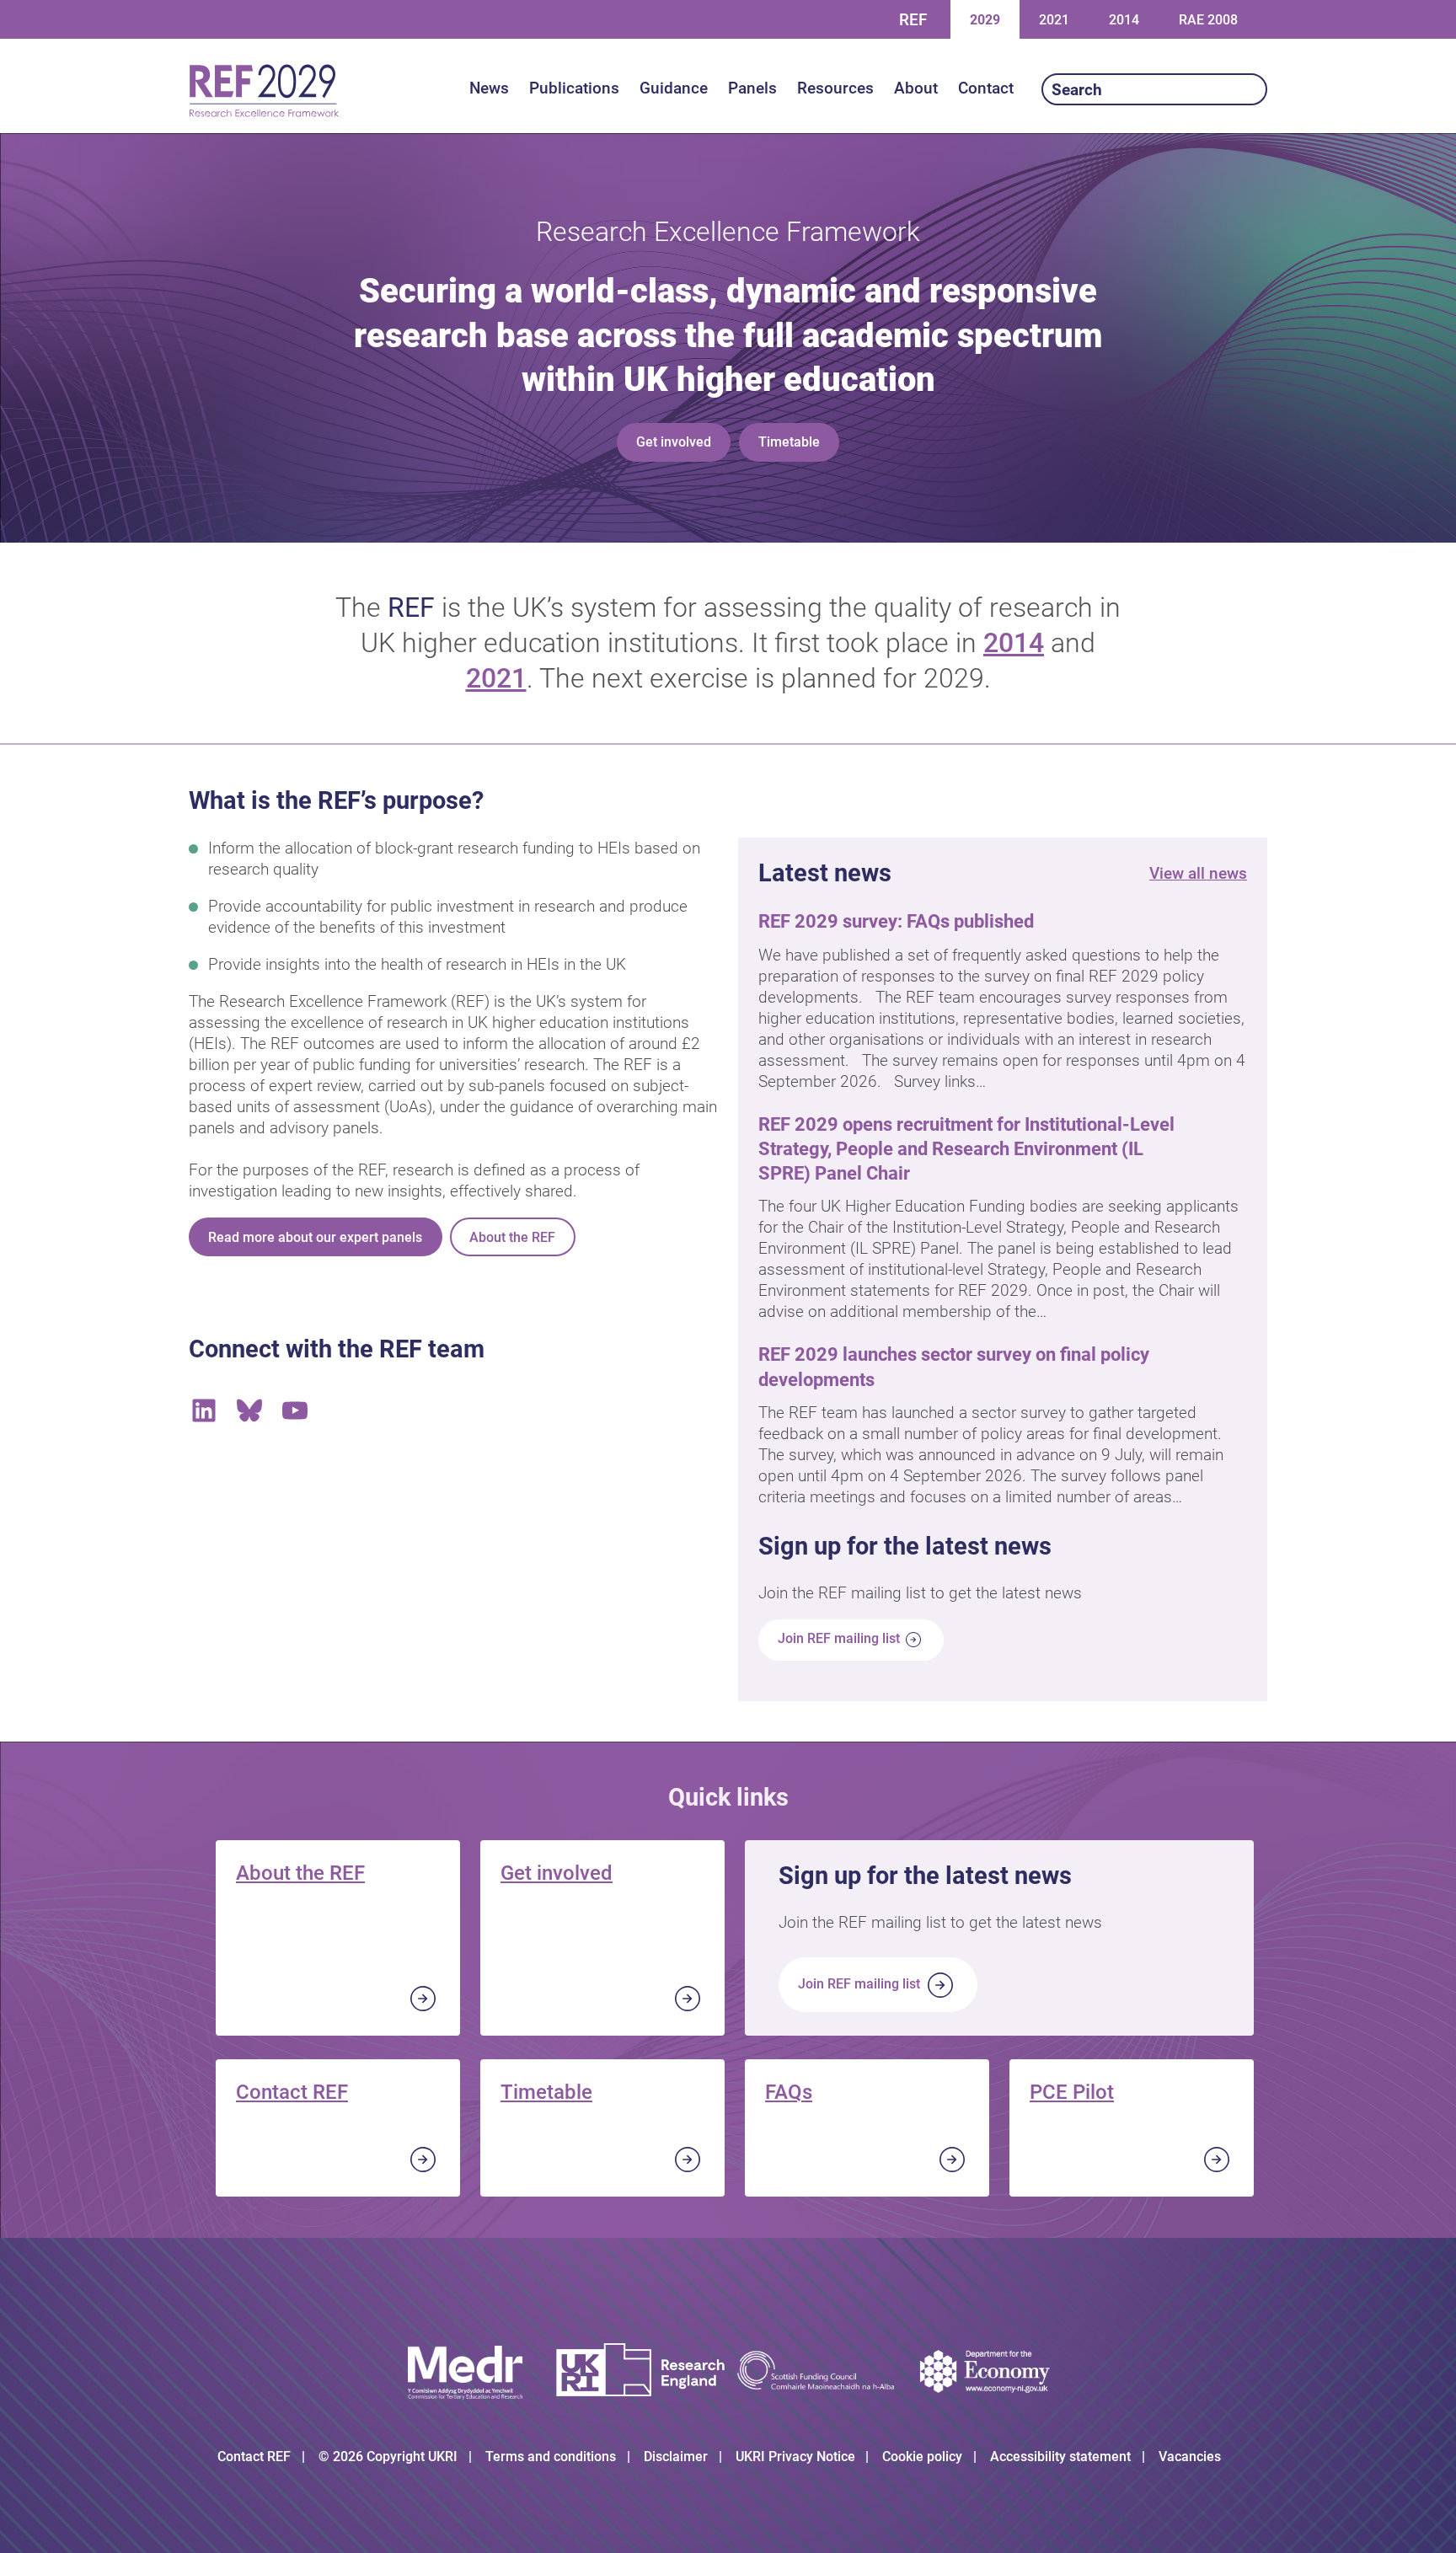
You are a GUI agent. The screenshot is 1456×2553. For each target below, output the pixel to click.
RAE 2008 (1208, 20)
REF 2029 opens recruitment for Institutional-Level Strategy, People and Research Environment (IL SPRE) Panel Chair (966, 1149)
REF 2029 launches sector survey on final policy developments (954, 1366)
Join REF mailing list (840, 1639)
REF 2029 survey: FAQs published (898, 921)
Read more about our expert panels (315, 1237)
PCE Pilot (1072, 2092)
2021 (1054, 19)
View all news (1198, 873)
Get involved (674, 442)
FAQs (789, 2092)
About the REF (512, 1237)
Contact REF (292, 2092)
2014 (1124, 19)
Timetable (789, 442)
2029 (985, 19)
